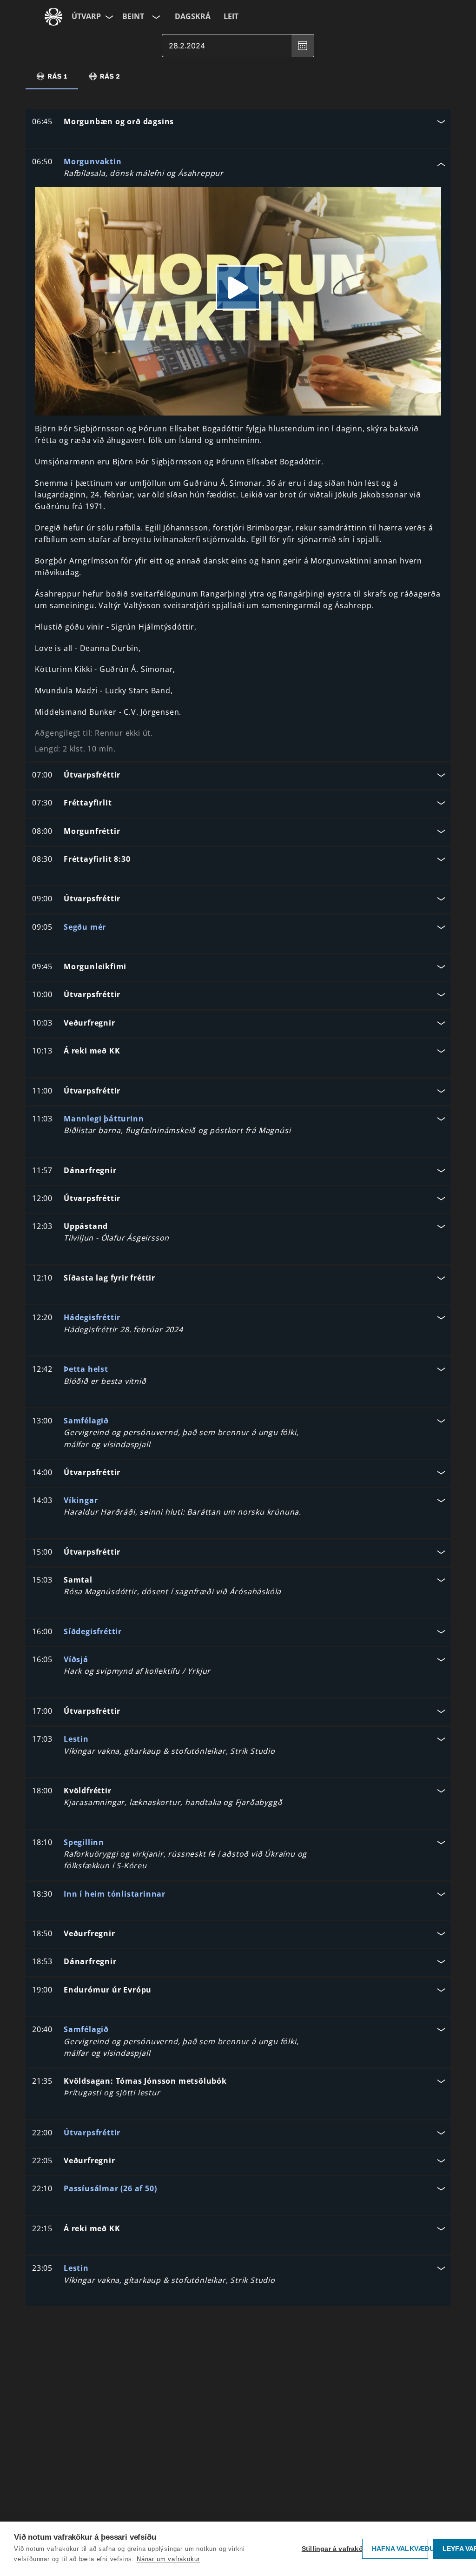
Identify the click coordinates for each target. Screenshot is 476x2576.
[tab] (52, 76)
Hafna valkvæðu (400, 2549)
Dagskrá (193, 16)
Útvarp (86, 16)
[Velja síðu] (108, 17)
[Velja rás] (155, 17)
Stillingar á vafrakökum (330, 2549)
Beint (133, 16)
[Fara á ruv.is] (53, 17)
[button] (238, 123)
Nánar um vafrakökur (168, 2559)
